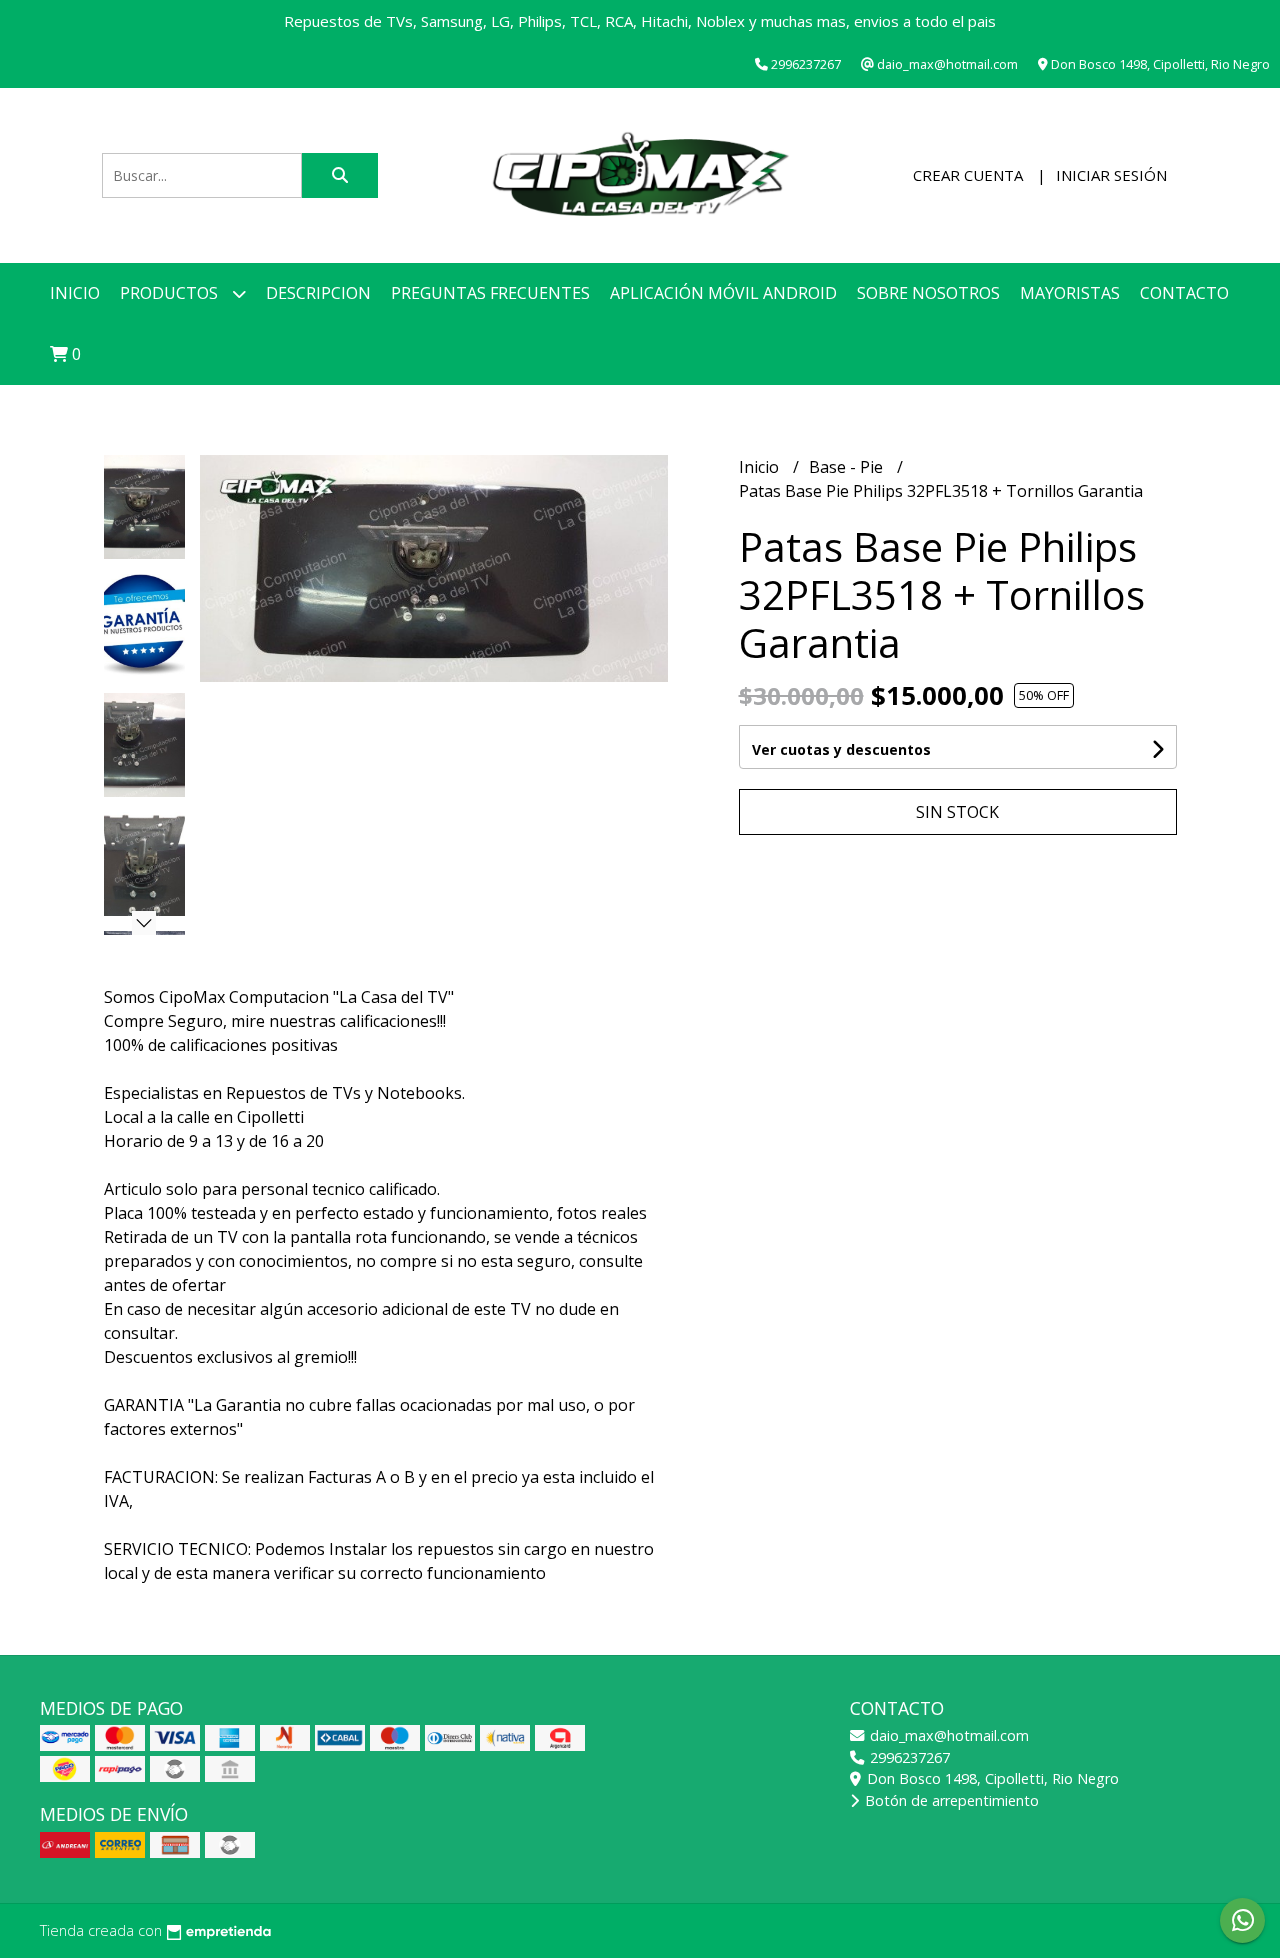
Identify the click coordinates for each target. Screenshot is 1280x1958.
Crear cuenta (968, 175)
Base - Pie (848, 467)
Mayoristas (1070, 293)
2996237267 (908, 1757)
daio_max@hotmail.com (947, 1735)
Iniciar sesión (1111, 175)
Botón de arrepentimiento (950, 1800)
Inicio (75, 293)
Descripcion (318, 293)
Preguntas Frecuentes (490, 293)
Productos (171, 293)
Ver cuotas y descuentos (841, 749)
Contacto (1184, 293)
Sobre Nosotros (928, 293)
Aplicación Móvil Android (723, 293)
